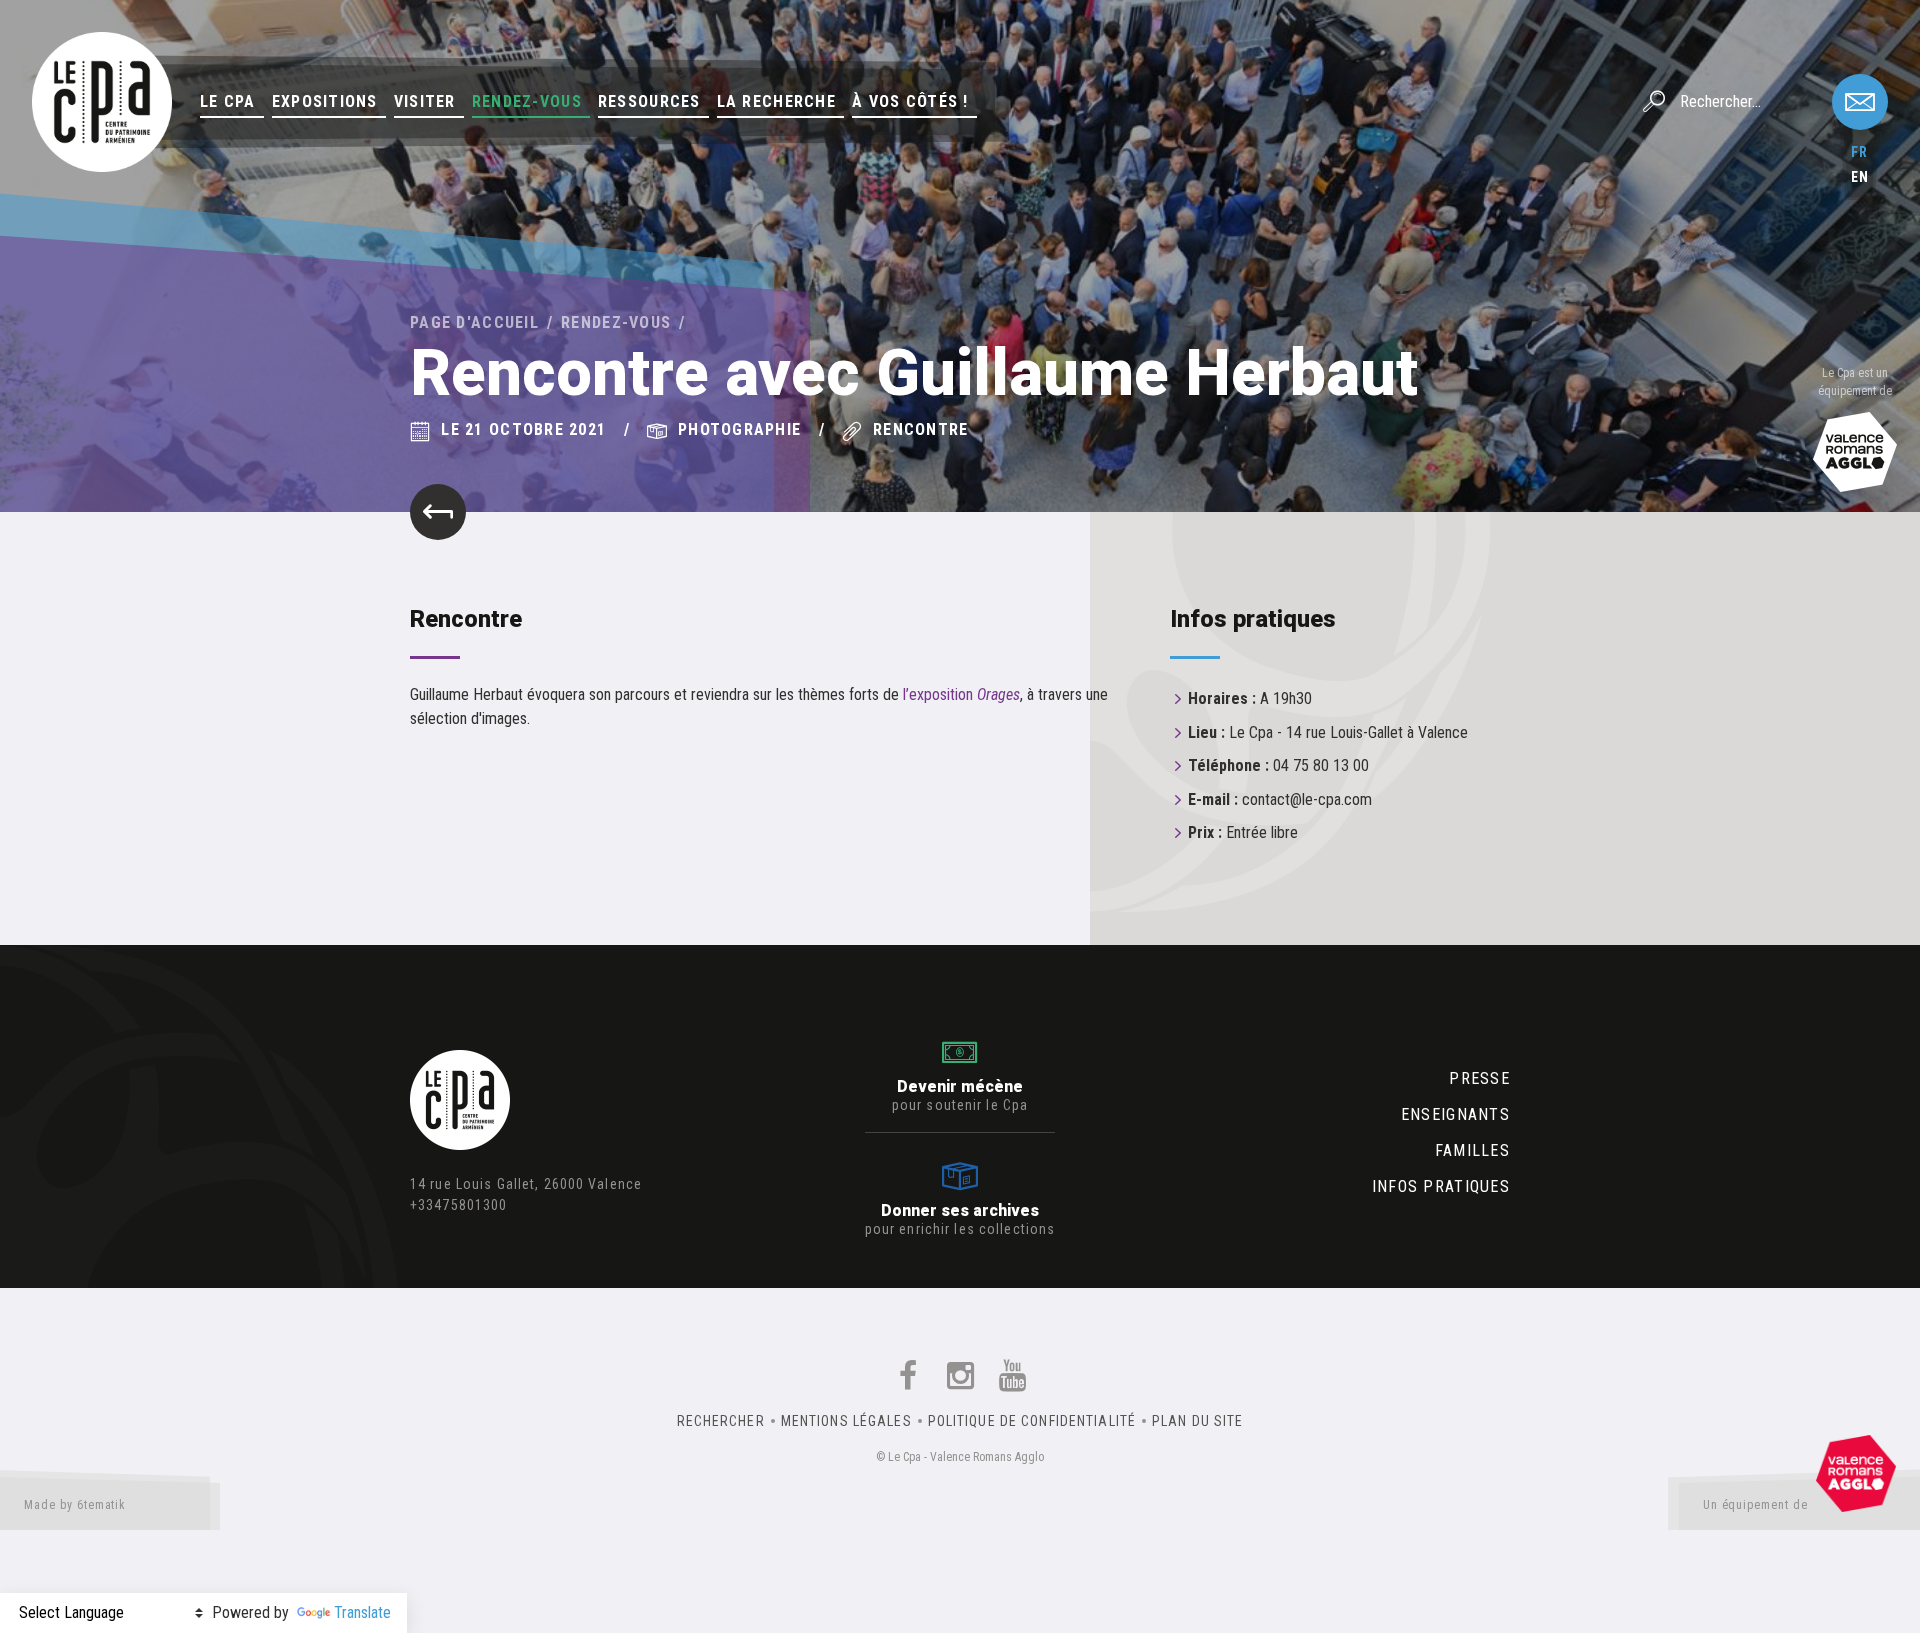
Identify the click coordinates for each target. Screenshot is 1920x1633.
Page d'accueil (474, 322)
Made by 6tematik (75, 1505)
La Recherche (776, 101)
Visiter (425, 101)
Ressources (649, 101)
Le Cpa (228, 101)
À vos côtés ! (910, 101)
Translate (362, 1612)
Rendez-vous (527, 101)
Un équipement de (1755, 1505)
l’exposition (961, 694)
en (1860, 177)
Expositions (325, 101)
